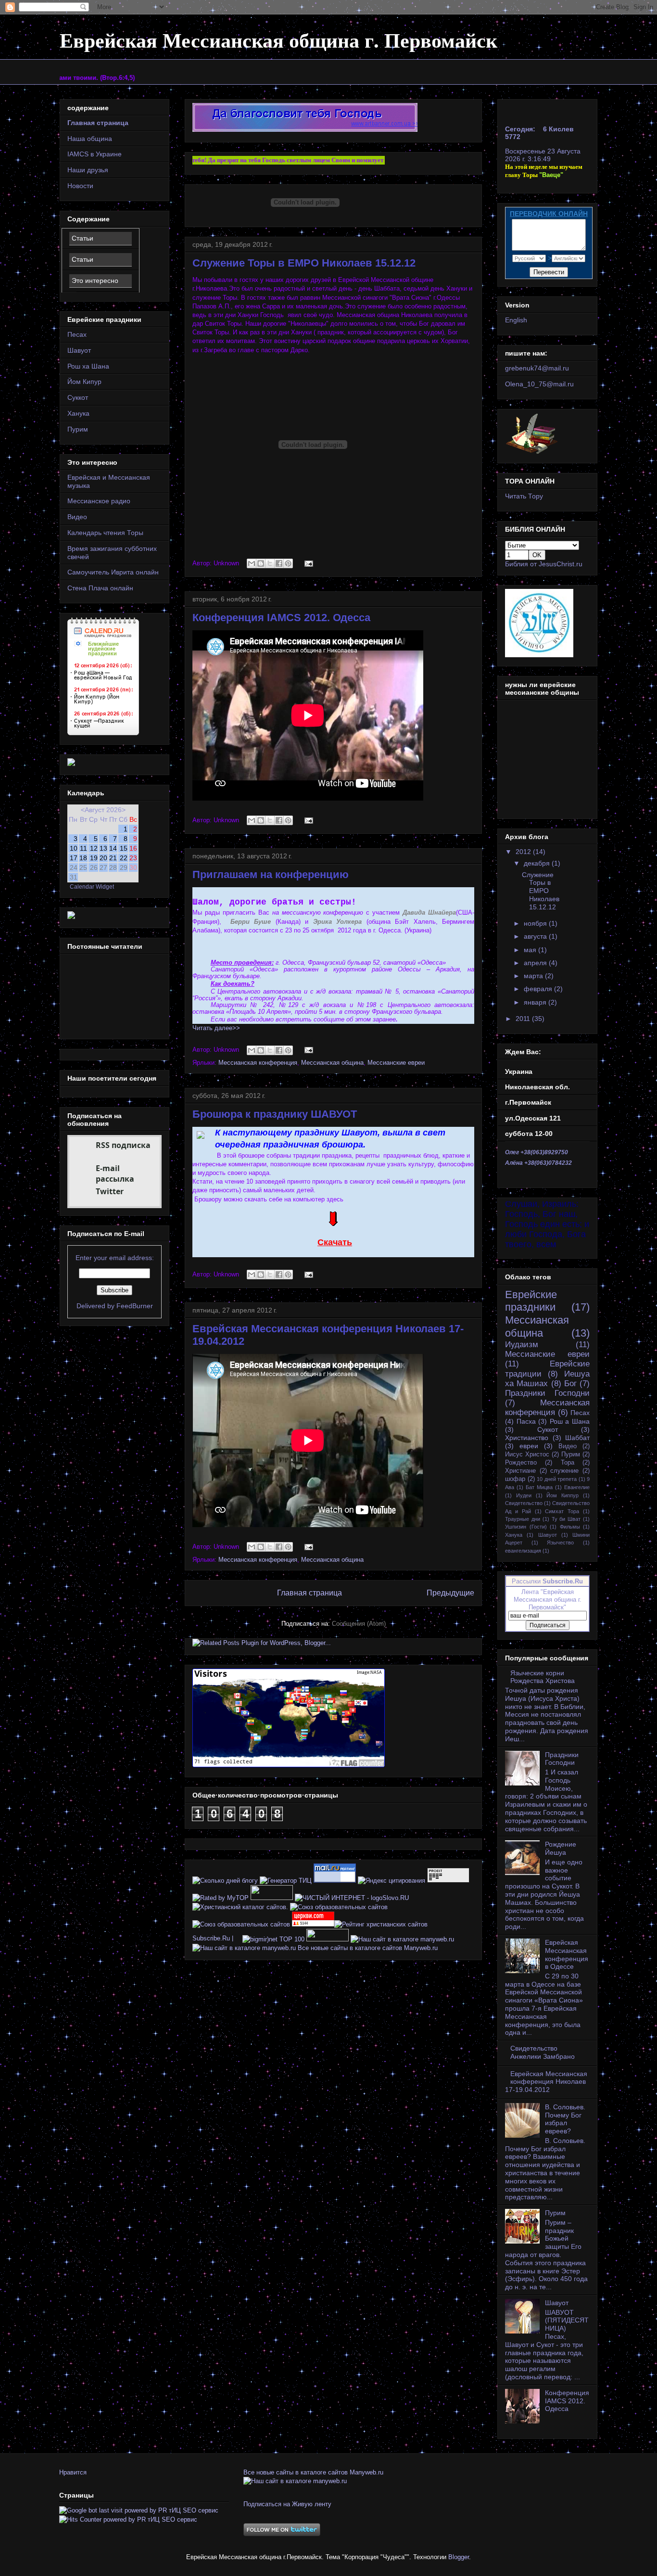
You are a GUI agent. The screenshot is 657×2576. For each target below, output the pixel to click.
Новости (80, 186)
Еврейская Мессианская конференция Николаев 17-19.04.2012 (546, 2082)
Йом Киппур (562, 1495)
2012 (524, 852)
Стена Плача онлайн (100, 588)
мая (531, 950)
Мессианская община (332, 1063)
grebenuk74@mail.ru (537, 368)
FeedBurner (135, 1306)
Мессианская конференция (258, 1063)
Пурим (78, 429)
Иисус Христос (527, 1454)
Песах (77, 334)
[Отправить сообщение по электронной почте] (307, 563)
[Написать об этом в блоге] (261, 563)
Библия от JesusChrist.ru (544, 564)
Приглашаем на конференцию (271, 874)
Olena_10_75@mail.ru (539, 384)
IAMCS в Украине (95, 154)
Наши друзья (88, 170)
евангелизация (523, 1551)
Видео (77, 517)
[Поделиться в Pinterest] (288, 563)
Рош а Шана (570, 1421)
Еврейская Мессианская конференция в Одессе (567, 1954)
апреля (536, 963)
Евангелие (577, 1487)
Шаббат (577, 1438)
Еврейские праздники (531, 1301)
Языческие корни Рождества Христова (543, 1677)
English (516, 320)
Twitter (110, 1191)
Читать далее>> (216, 1028)
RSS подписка (123, 1145)
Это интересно (95, 281)
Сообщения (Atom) (359, 1624)
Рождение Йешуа (561, 1848)
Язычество (560, 1543)
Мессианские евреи (396, 1063)
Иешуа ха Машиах (547, 1379)
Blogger (459, 2557)
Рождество (521, 1463)
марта (534, 976)
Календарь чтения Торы (105, 533)
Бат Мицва (539, 1487)
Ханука (78, 413)
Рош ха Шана (88, 366)
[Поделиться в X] (270, 563)
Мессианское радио (99, 501)
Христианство (527, 1438)
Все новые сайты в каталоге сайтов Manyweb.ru (368, 1948)
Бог (570, 1384)
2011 (524, 1019)
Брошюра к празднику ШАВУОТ (275, 1114)
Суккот (78, 397)
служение (564, 1471)
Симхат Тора (562, 1511)
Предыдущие (450, 1593)
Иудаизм (522, 1345)
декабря (538, 863)
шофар (515, 1479)
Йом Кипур (84, 382)
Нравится (73, 2472)
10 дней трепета (557, 1479)
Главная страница (310, 1593)
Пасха (526, 1421)
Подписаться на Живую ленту (287, 2504)
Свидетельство (524, 1503)
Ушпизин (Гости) (526, 1527)
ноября (536, 923)
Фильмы (570, 1527)
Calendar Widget (92, 886)
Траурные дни (523, 1519)
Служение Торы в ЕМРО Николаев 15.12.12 (304, 263)
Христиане (520, 1471)
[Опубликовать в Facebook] (279, 563)
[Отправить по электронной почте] (252, 563)
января (536, 1002)
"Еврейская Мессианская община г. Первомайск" (548, 1600)
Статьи (82, 238)
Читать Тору (524, 496)
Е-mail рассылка (115, 1173)
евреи (529, 1446)
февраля (539, 989)
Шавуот (79, 350)
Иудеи (524, 1495)
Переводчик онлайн (549, 214)
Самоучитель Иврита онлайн (113, 572)
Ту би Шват (566, 1519)
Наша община (90, 139)
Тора (568, 1463)
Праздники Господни (547, 1393)
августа (536, 936)
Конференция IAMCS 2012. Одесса (281, 618)
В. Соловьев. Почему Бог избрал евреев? (565, 2119)
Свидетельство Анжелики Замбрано (543, 2052)
